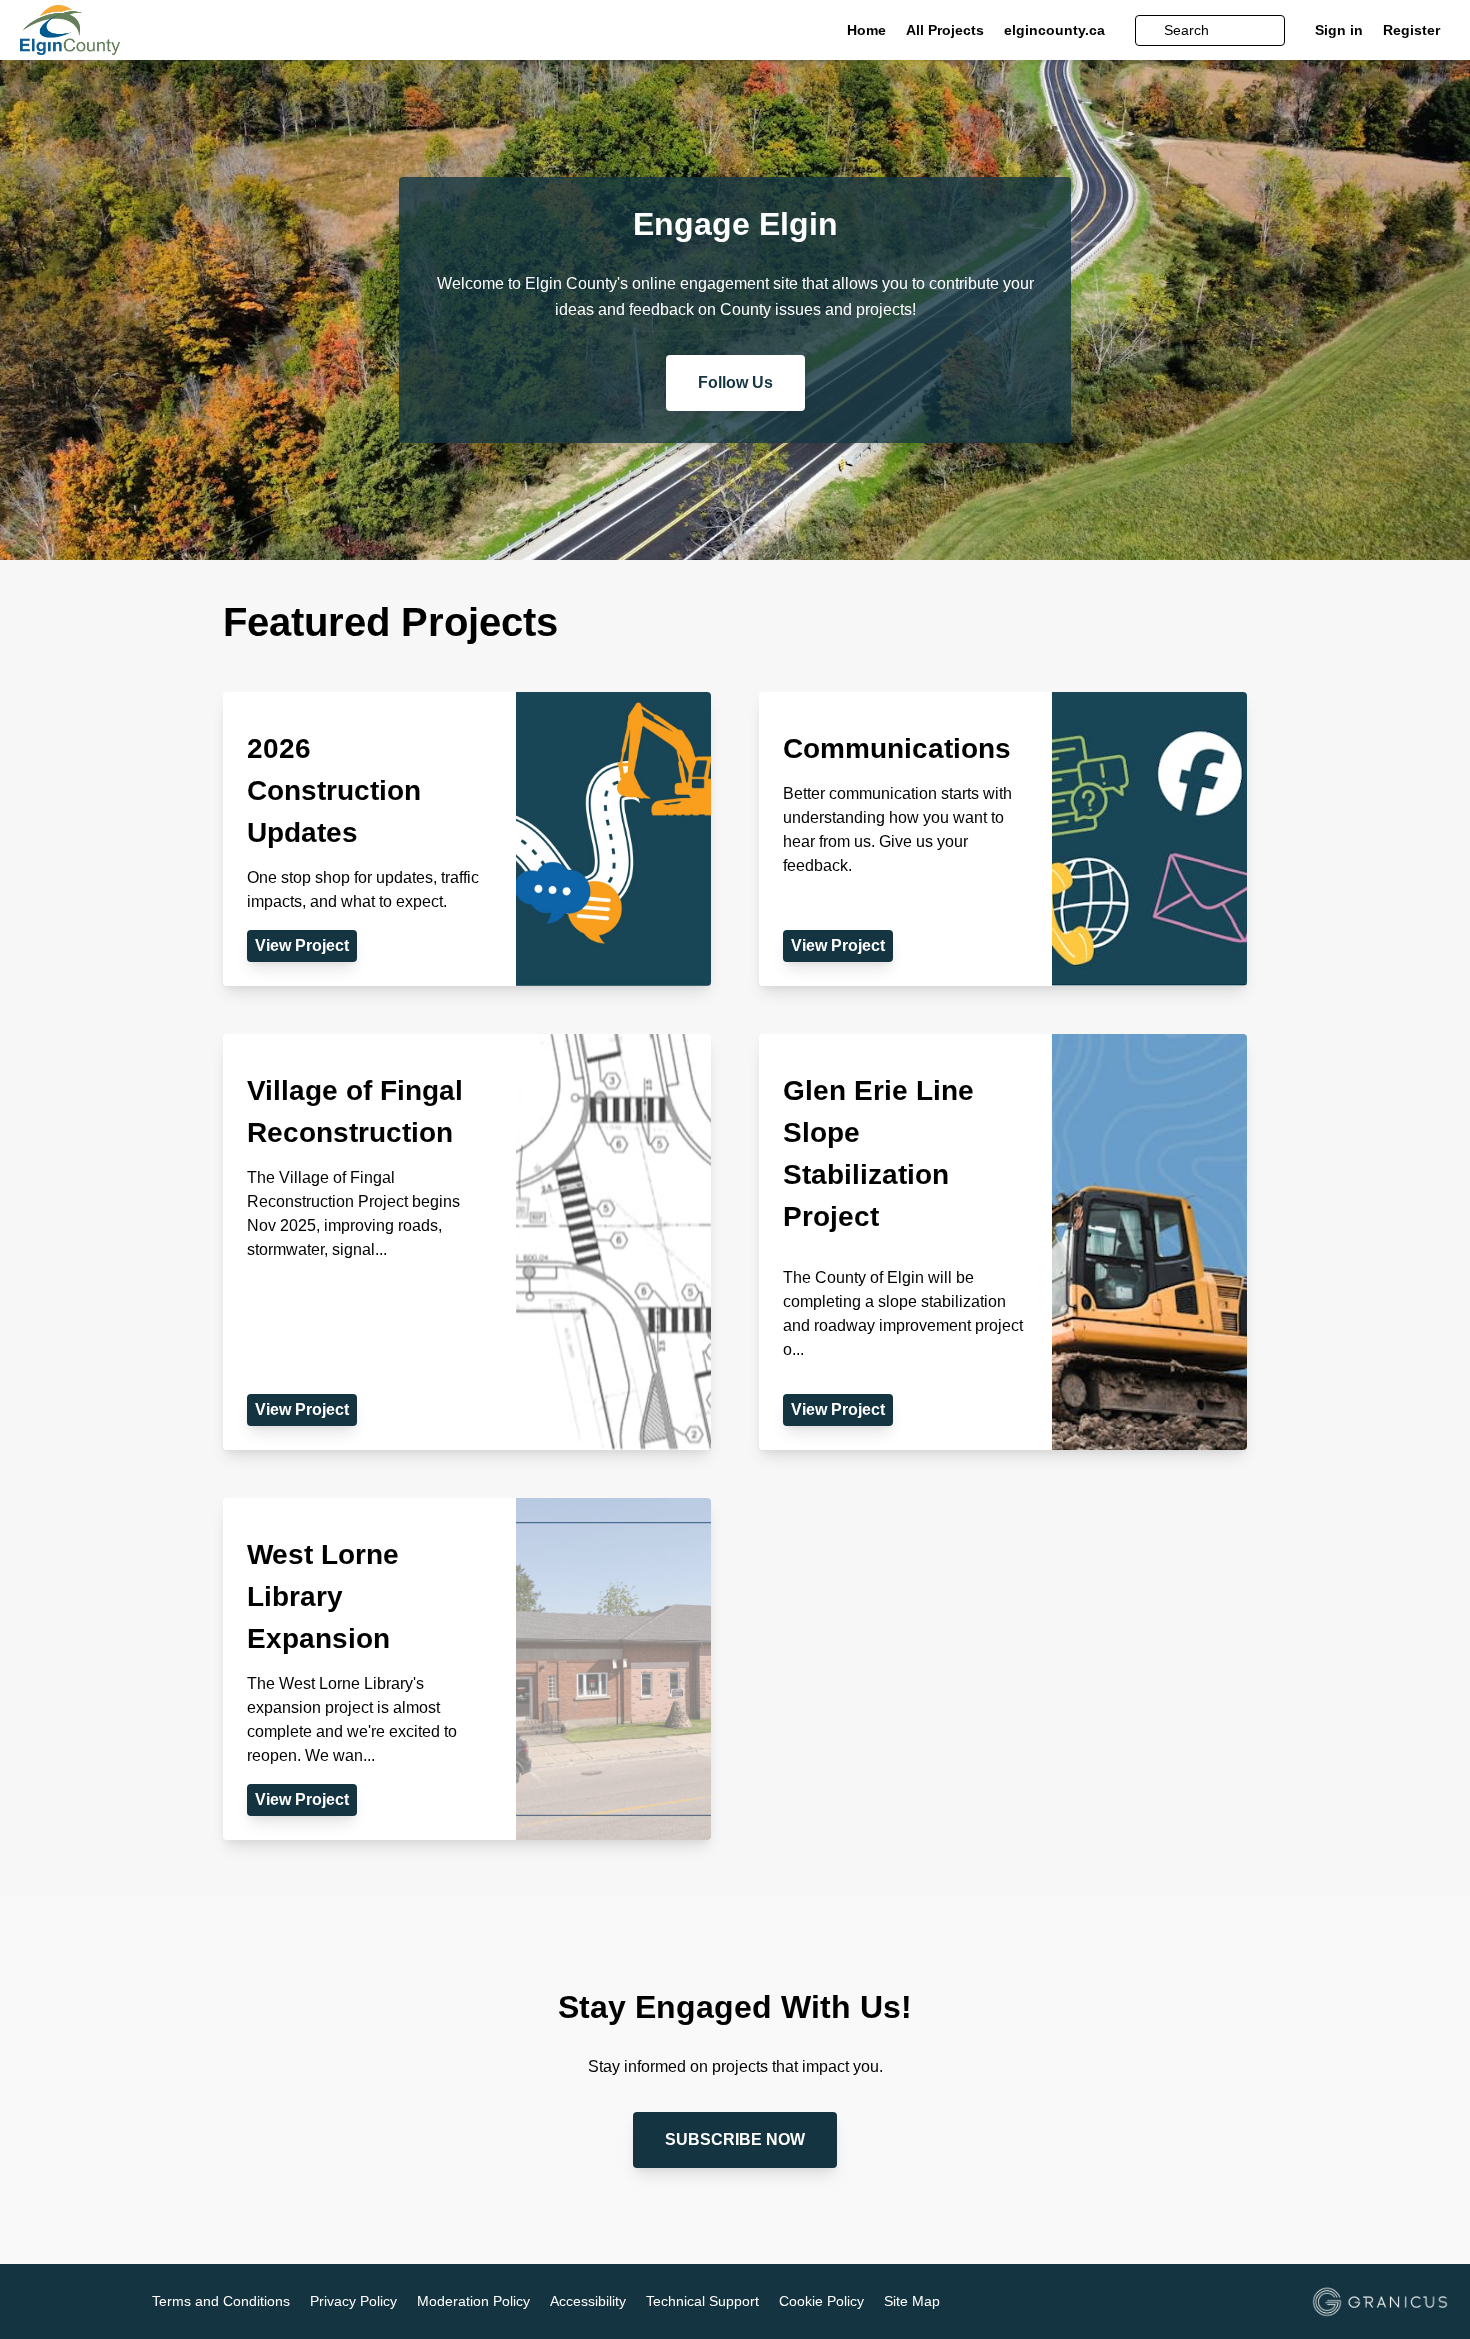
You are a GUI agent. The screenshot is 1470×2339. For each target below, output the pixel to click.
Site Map (912, 2301)
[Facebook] (32, 2303)
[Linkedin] (61, 2303)
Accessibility (588, 2301)
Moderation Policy (473, 2301)
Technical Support (702, 2301)
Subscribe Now (735, 2139)
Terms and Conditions (221, 2301)
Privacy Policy (353, 2301)
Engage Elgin (735, 224)
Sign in (1339, 30)
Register (1411, 30)
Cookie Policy (821, 2301)
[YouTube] (90, 2303)
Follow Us (735, 382)
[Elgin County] (162, 30)
